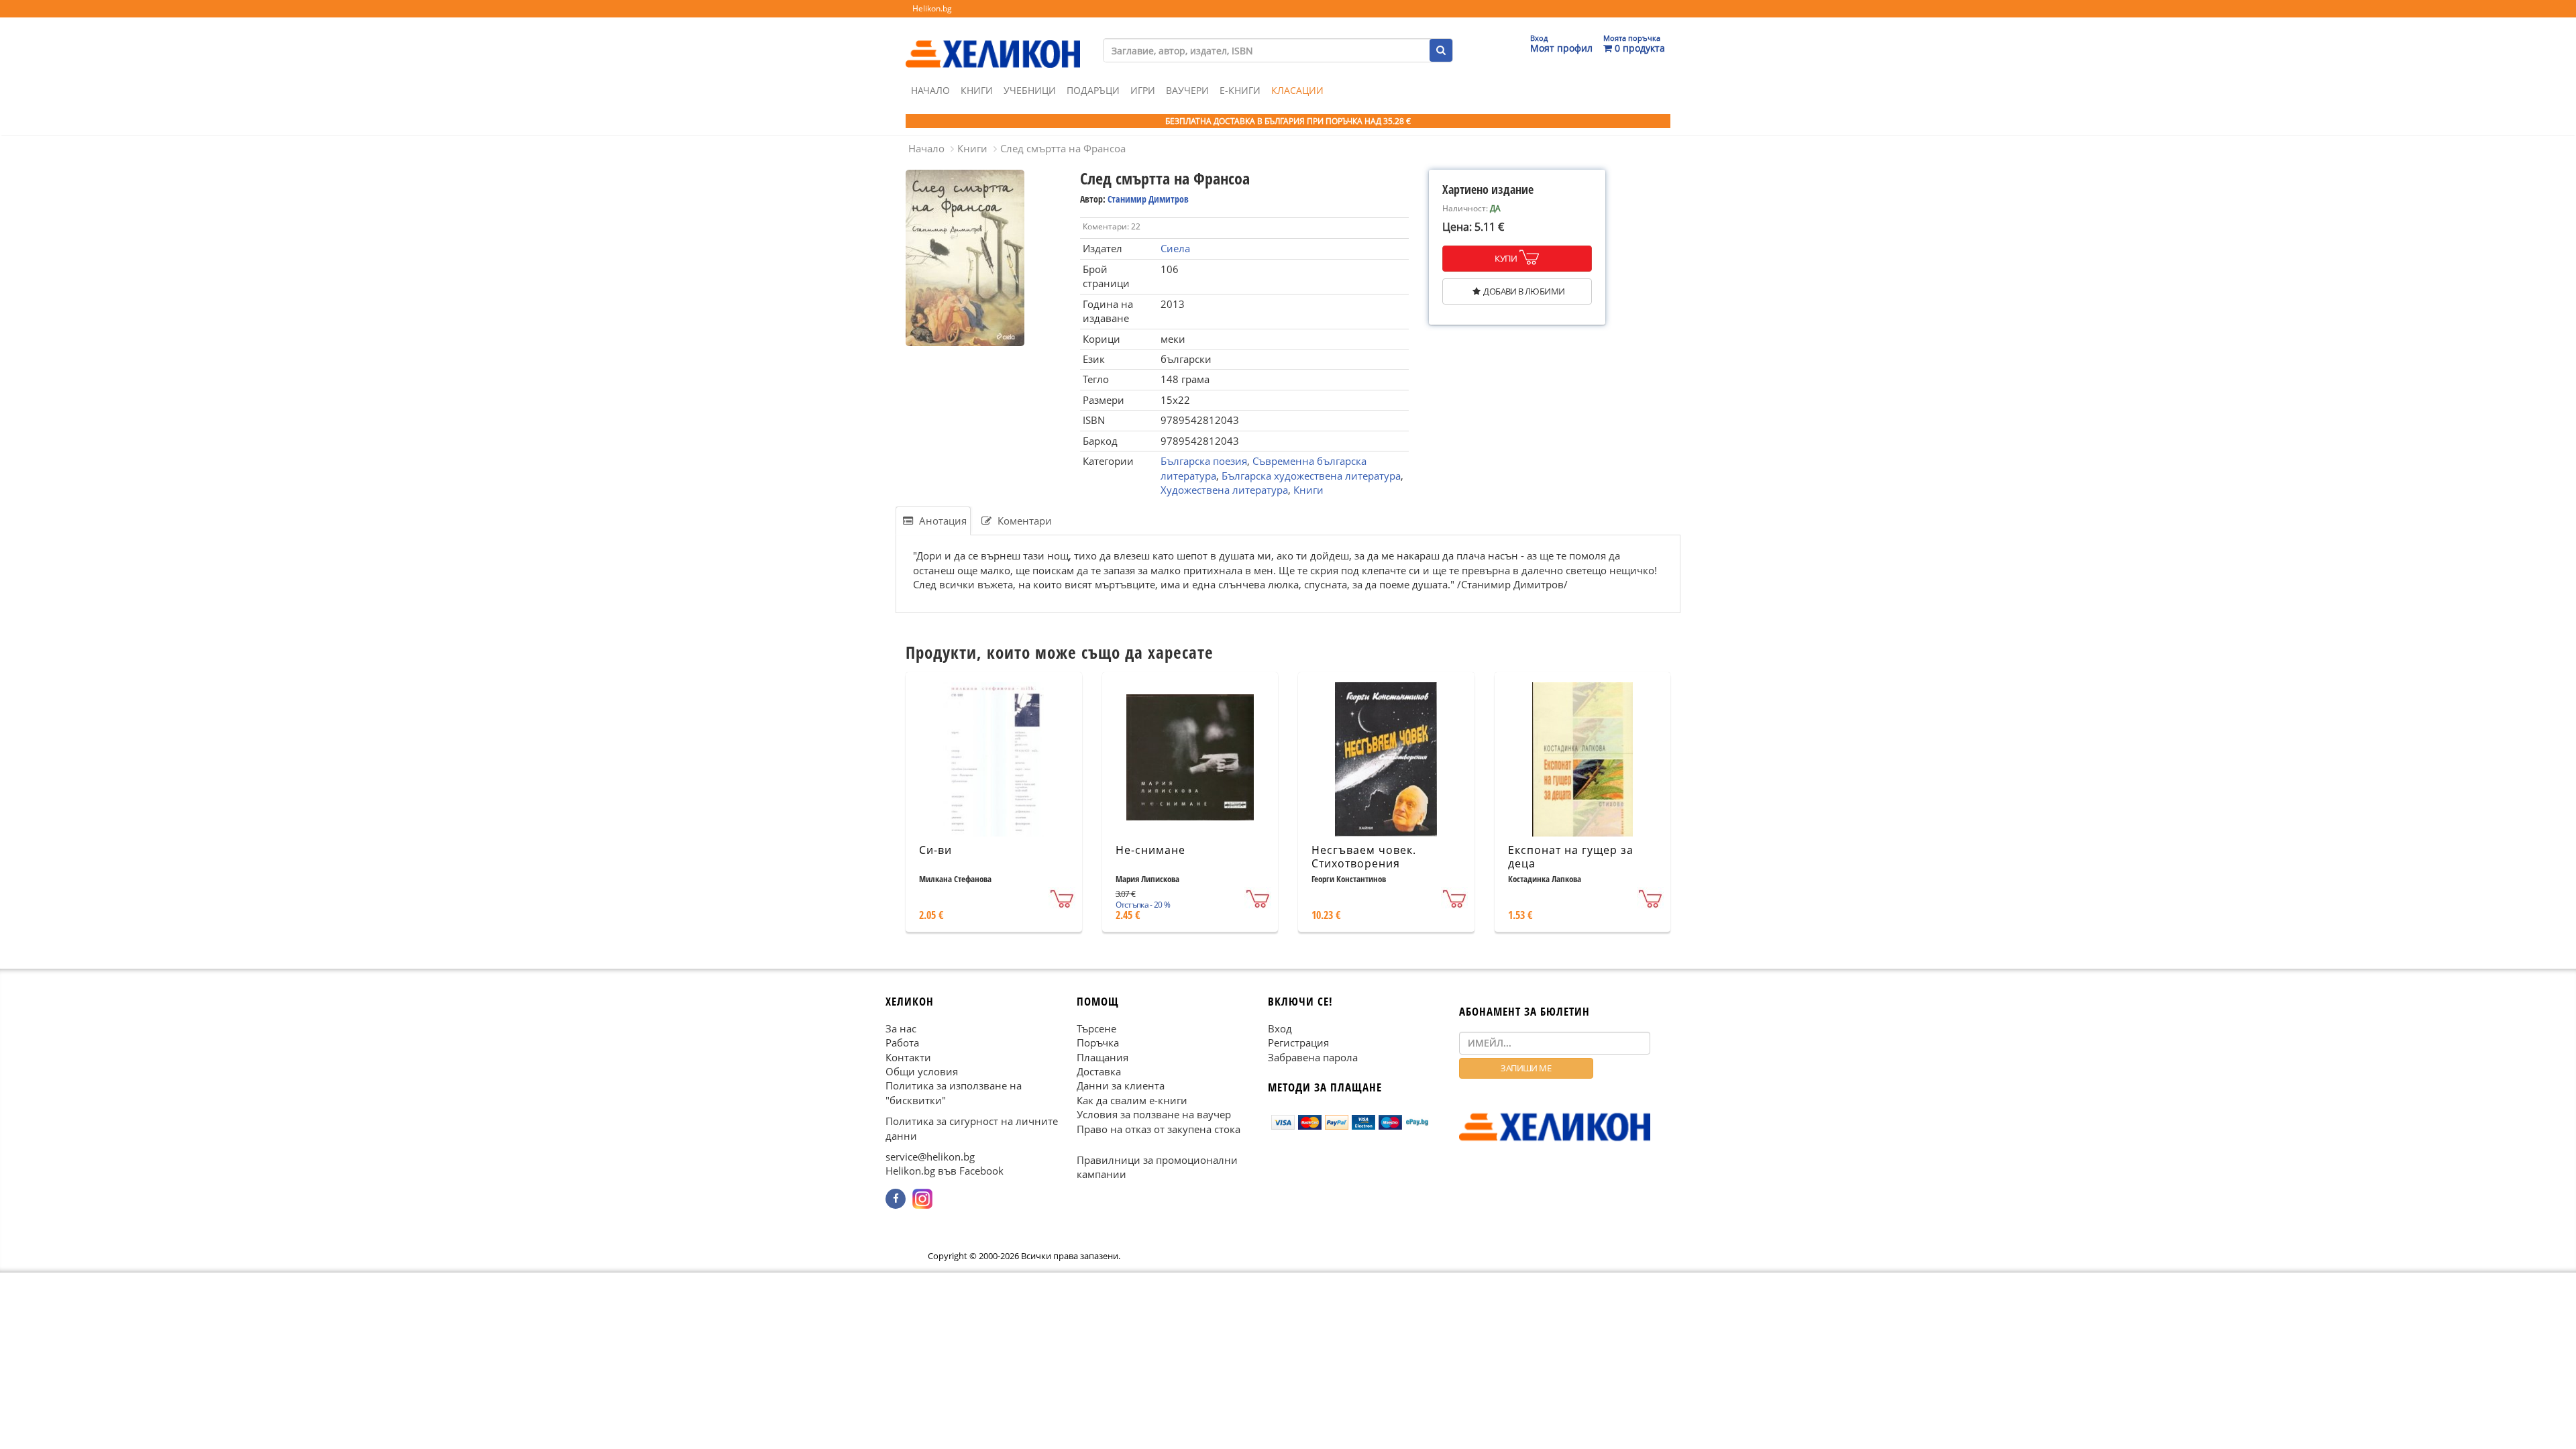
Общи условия (922, 1071)
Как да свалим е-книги (1132, 1099)
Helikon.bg (932, 8)
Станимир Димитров (1148, 199)
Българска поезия (1204, 461)
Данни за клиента (1121, 1085)
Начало (930, 90)
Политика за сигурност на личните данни (972, 1128)
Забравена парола (1313, 1057)
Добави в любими (1524, 291)
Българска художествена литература (1311, 476)
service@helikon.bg (930, 1157)
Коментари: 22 (1112, 226)
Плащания (1103, 1057)
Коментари (1023, 521)
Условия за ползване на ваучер (1154, 1114)
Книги (977, 90)
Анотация (942, 521)
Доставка (1099, 1071)
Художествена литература (1224, 490)
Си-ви (935, 850)
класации (1297, 90)
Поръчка (1098, 1042)
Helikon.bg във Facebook (945, 1171)
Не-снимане (1150, 850)
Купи (1506, 258)
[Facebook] (896, 1198)
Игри (1143, 90)
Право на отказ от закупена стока (1159, 1128)
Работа (902, 1042)
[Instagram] (922, 1198)
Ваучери (1187, 90)
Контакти (908, 1057)
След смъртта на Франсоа (1063, 148)
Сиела (1175, 248)
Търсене (1096, 1028)
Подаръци (1093, 90)
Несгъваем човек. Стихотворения (1364, 857)
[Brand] (993, 41)
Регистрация (1298, 1042)
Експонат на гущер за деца (1571, 857)
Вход (1280, 1028)
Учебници (1030, 90)
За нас (901, 1028)
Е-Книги (1240, 90)
